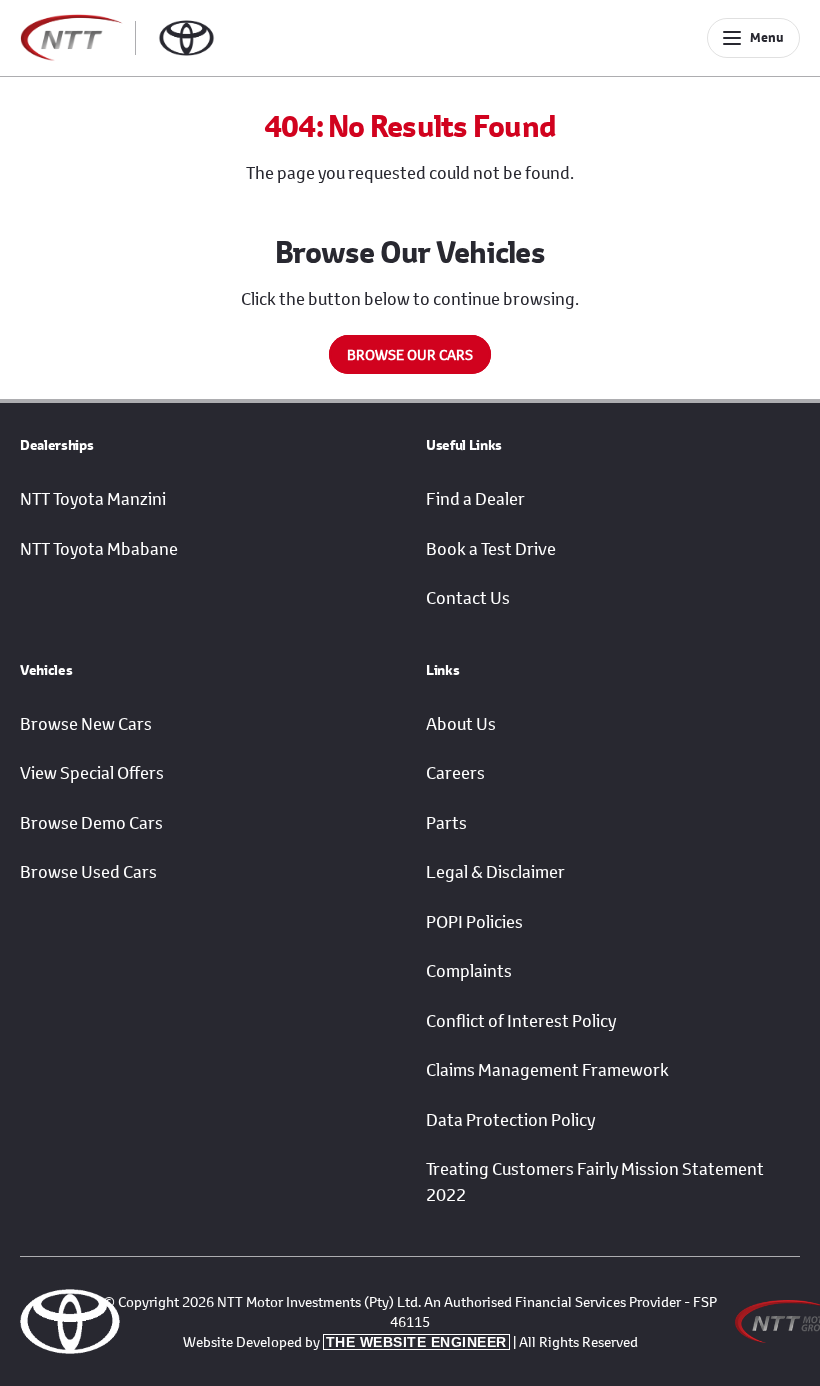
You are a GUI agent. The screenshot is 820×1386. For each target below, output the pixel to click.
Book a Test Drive (491, 549)
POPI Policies (474, 922)
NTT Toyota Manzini (93, 499)
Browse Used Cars (88, 872)
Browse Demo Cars (91, 823)
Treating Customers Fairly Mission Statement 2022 (595, 1182)
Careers (455, 773)
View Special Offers (92, 773)
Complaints (469, 971)
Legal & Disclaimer (495, 872)
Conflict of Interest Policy (521, 1021)
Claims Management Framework (547, 1070)
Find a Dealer (475, 499)
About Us (461, 724)
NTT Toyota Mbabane (99, 549)
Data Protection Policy (510, 1120)
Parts (446, 823)
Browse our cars (410, 354)
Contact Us (468, 598)
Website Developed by (345, 1341)
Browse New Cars (86, 724)
